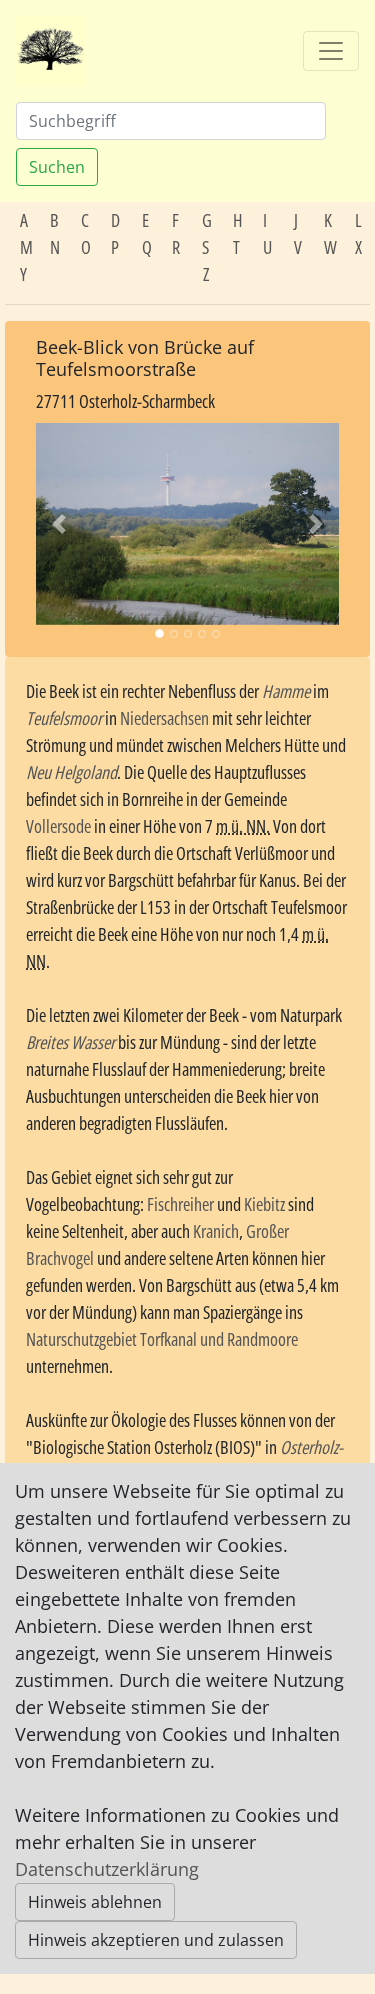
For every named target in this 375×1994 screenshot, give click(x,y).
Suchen (57, 167)
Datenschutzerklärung (107, 1869)
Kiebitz (264, 1204)
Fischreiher (180, 1204)
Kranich (216, 1231)
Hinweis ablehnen (95, 1902)
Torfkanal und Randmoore (219, 1339)
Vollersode (58, 826)
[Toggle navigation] (331, 51)
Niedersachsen (164, 718)
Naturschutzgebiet (81, 1339)
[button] (58, 523)
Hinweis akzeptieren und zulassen (156, 1940)
